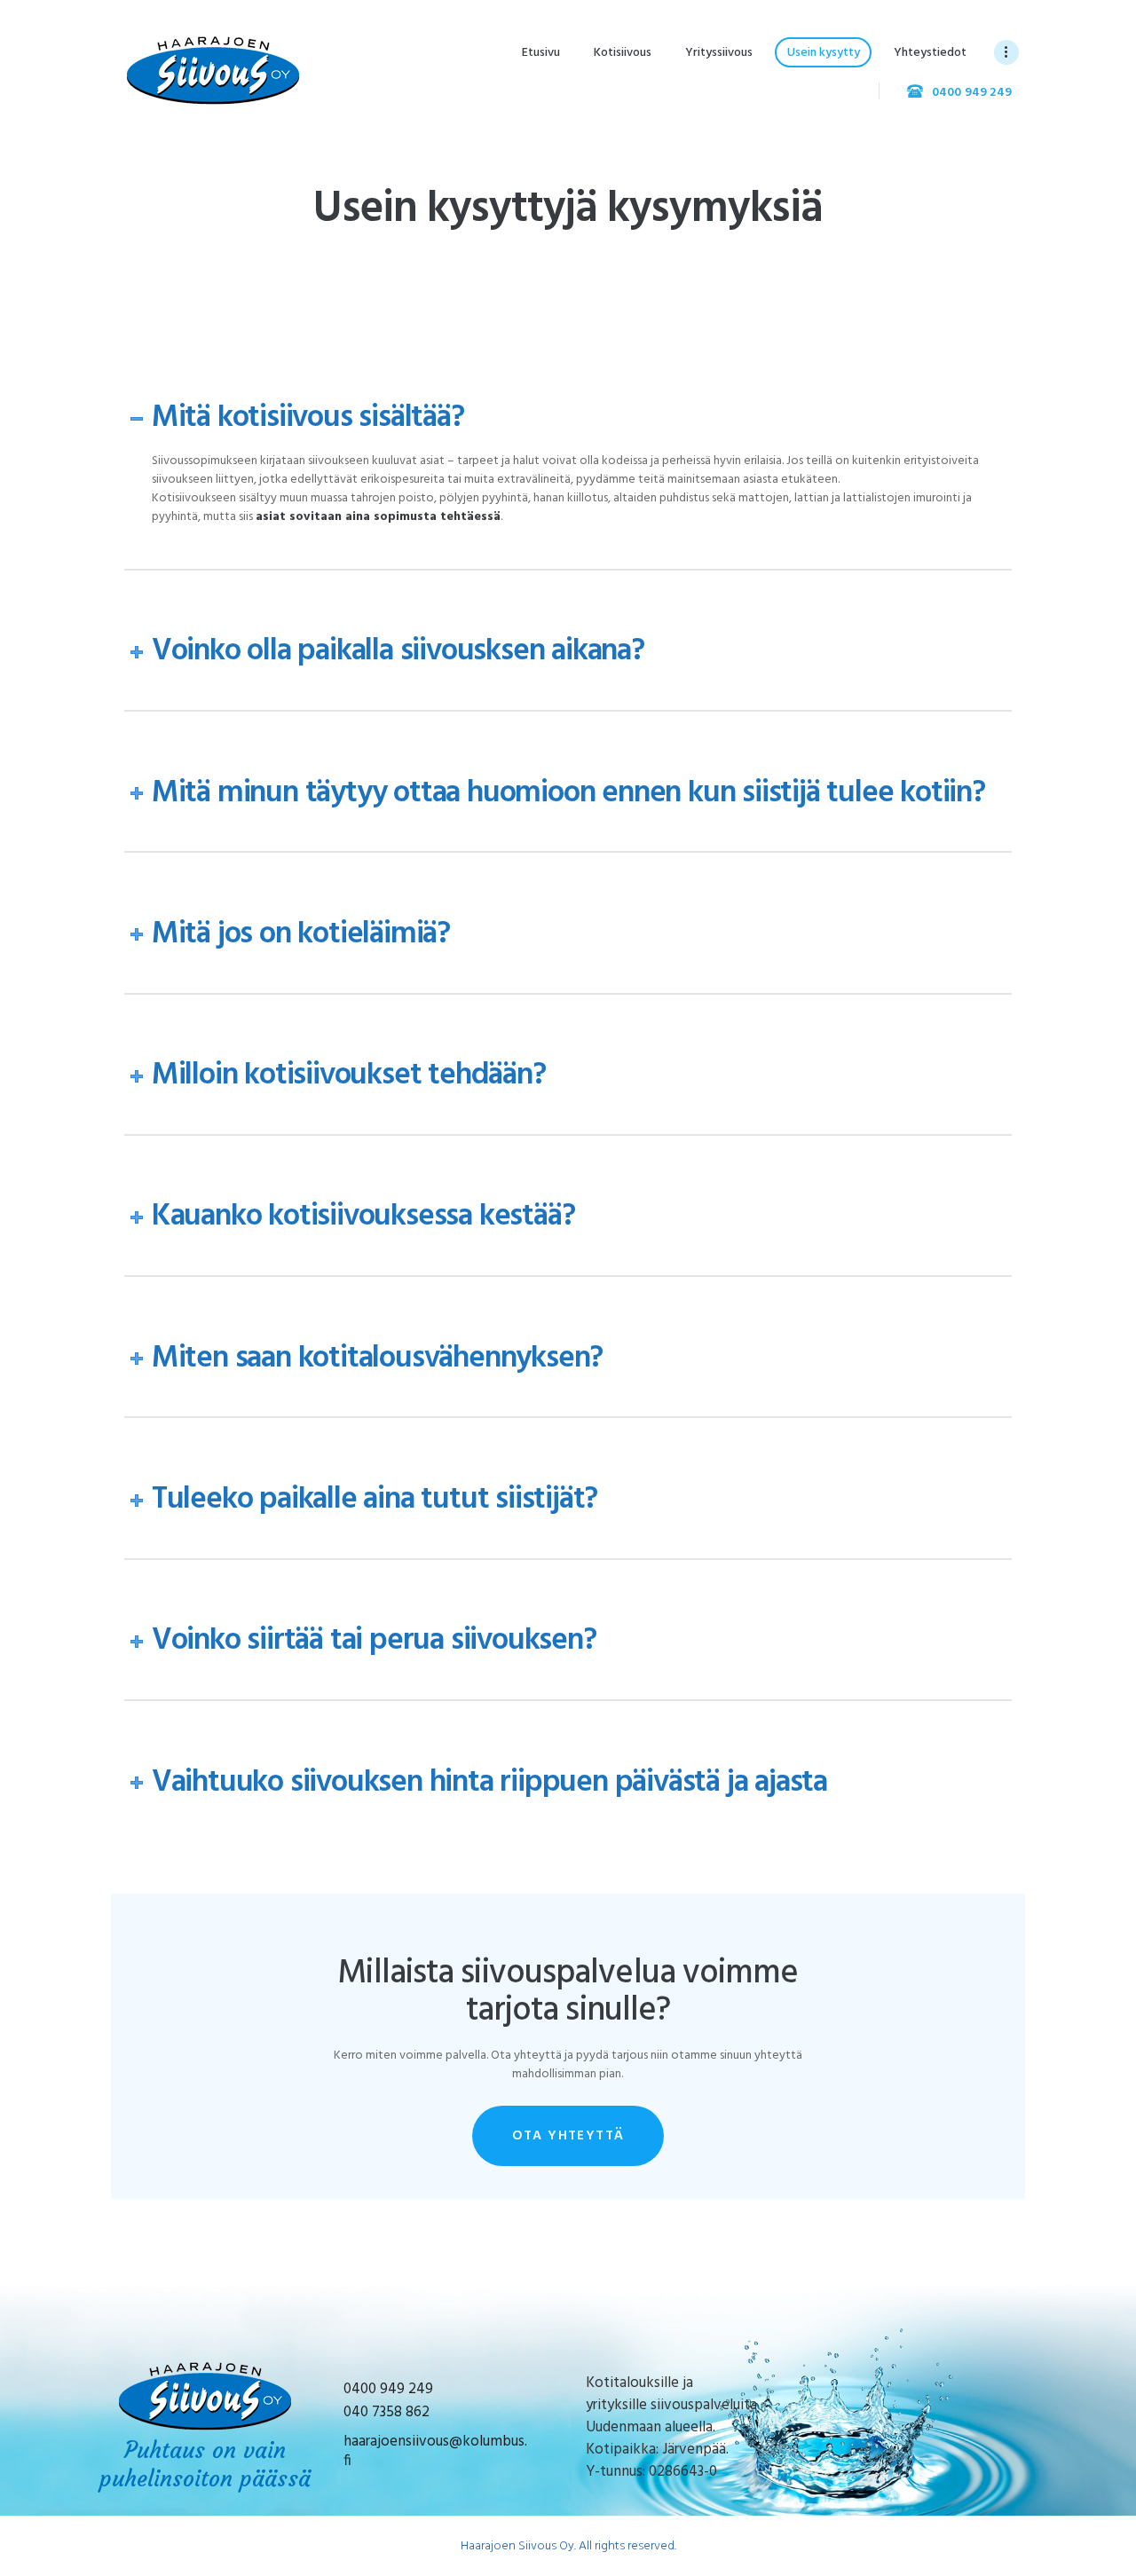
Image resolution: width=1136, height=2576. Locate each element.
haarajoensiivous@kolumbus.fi (435, 2451)
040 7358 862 (387, 2412)
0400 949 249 (388, 2389)
